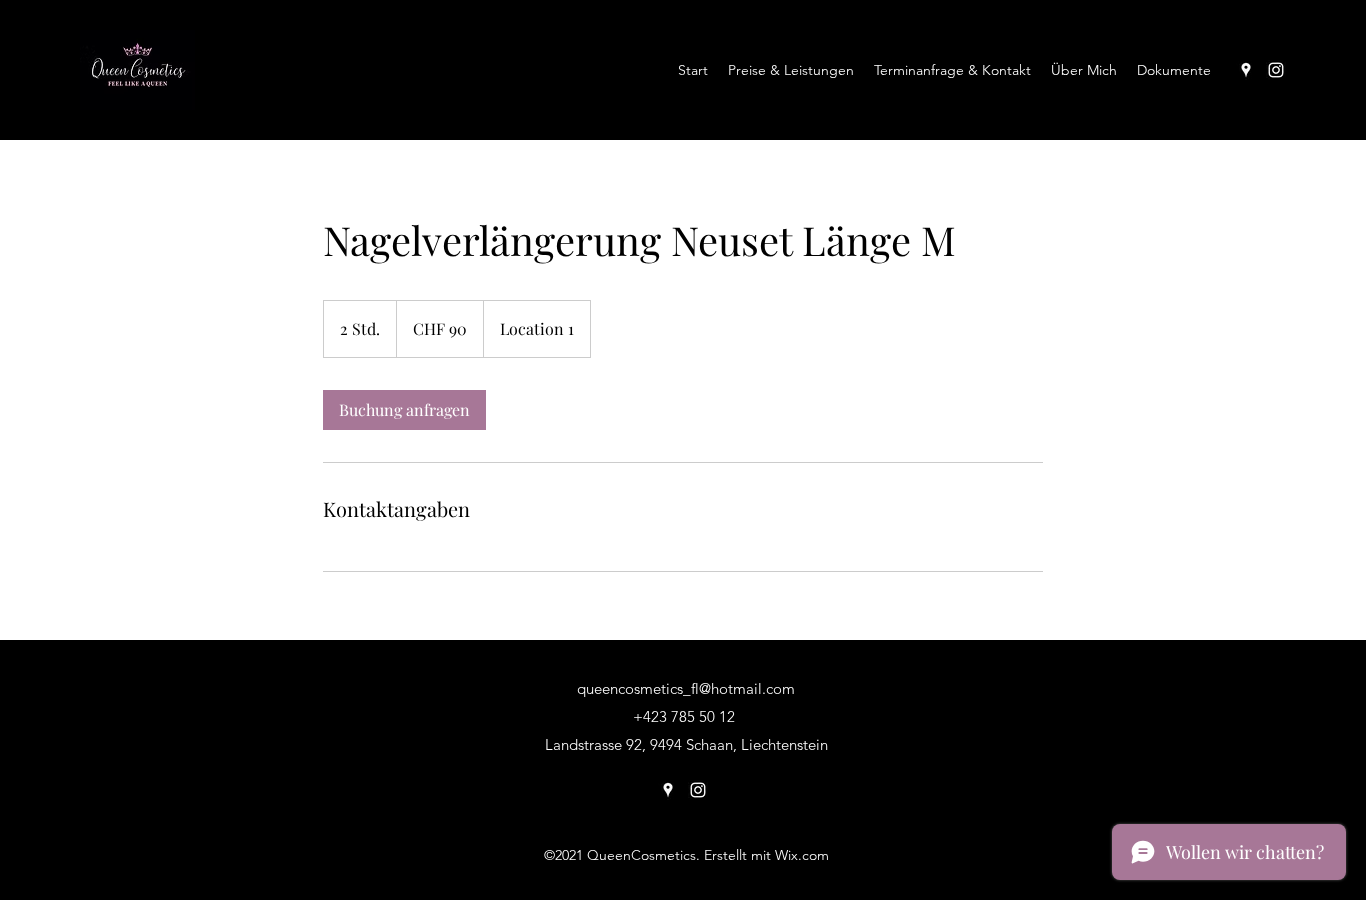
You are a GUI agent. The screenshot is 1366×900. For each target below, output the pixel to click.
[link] (404, 410)
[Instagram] (1276, 70)
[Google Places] (1246, 70)
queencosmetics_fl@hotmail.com (686, 688)
